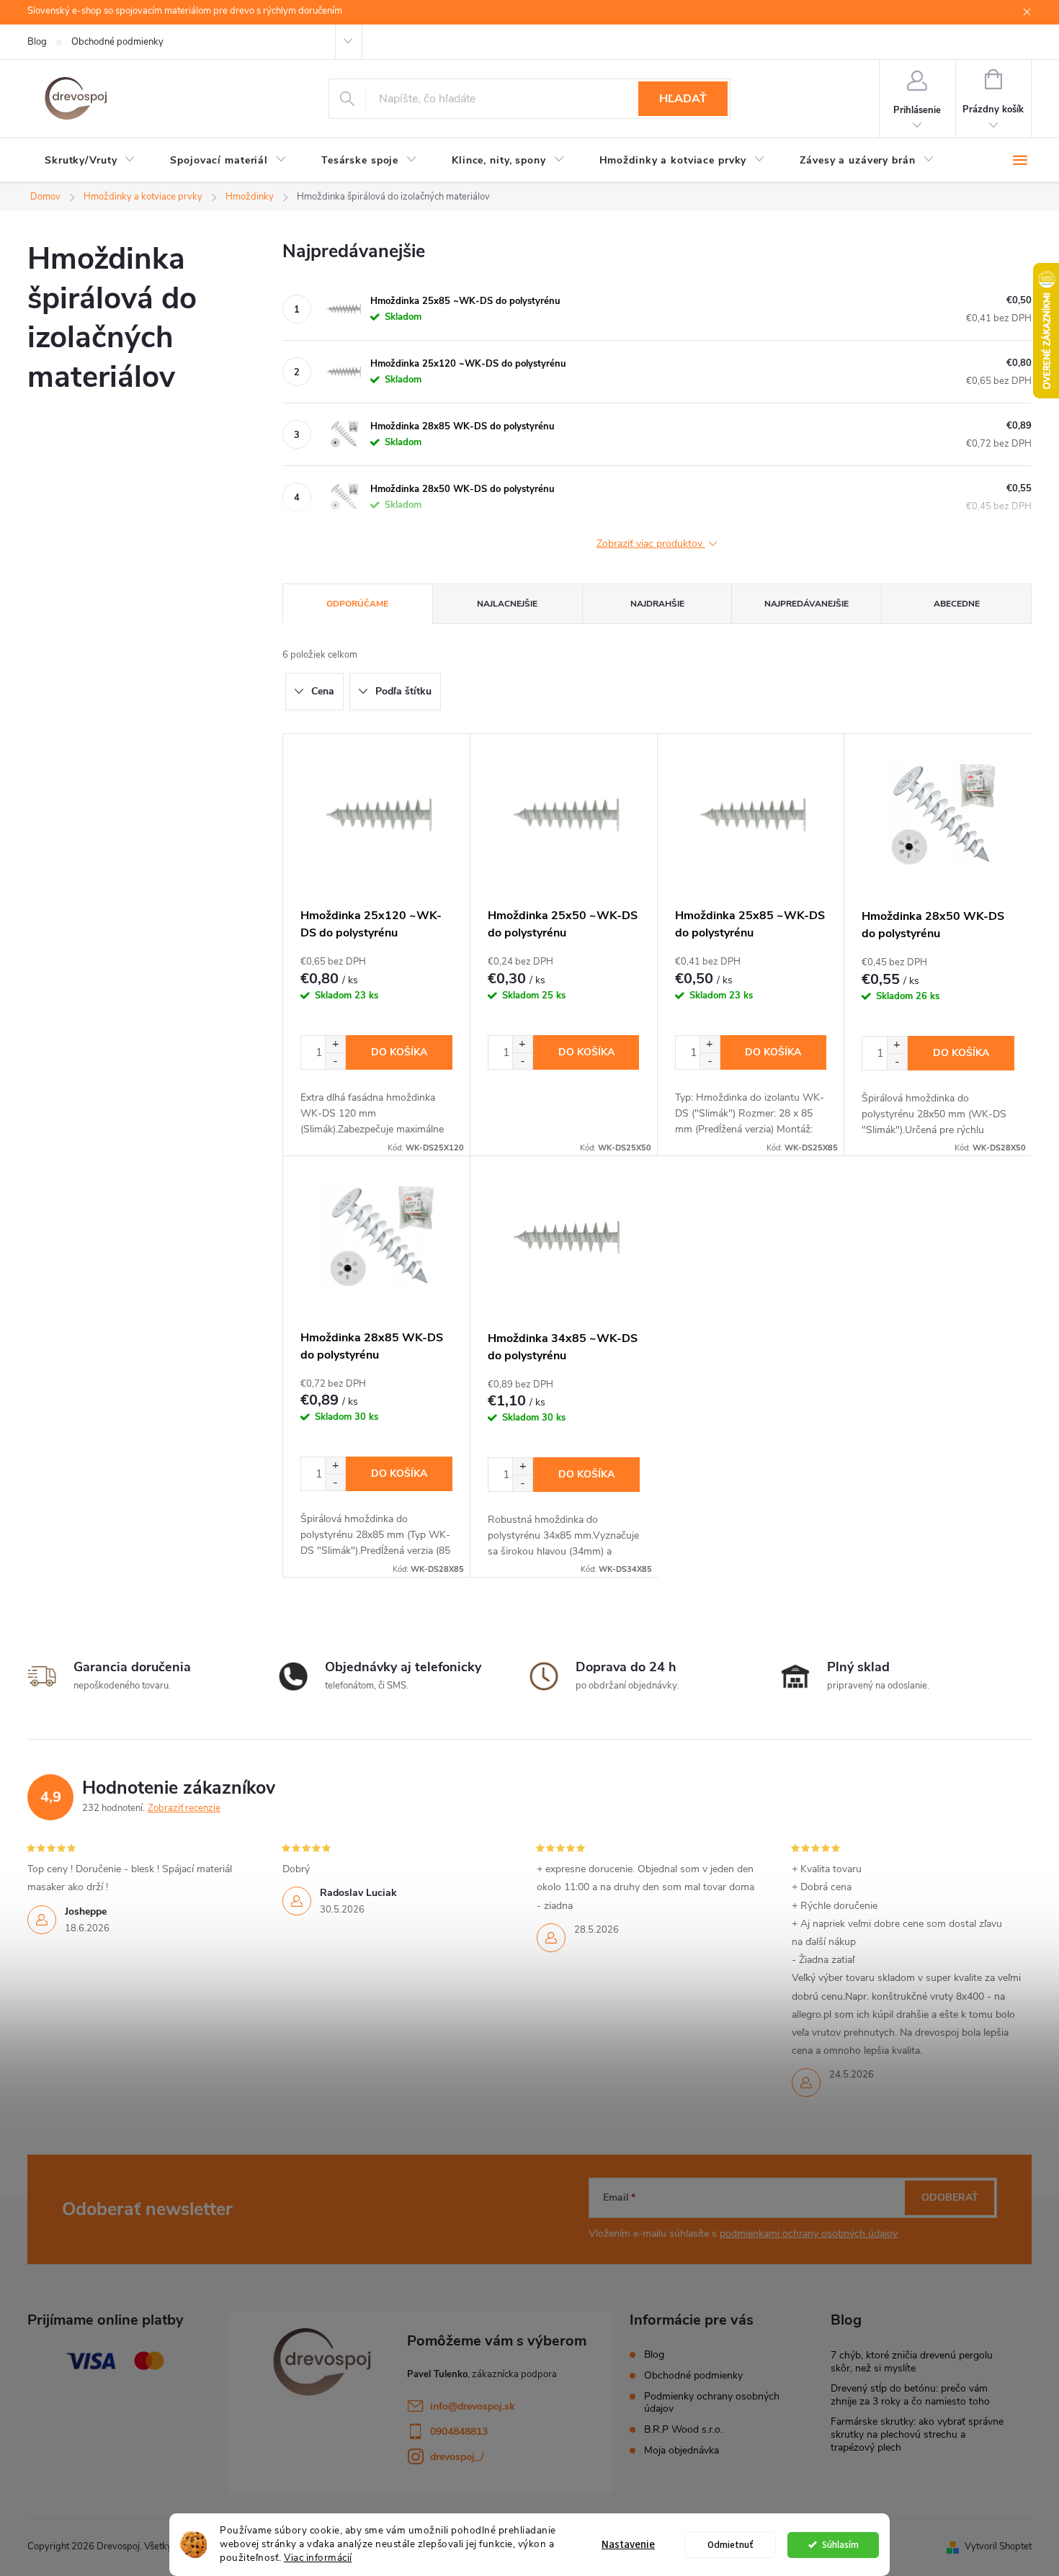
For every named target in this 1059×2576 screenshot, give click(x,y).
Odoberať (950, 2197)
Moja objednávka (682, 2450)
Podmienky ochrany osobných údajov (712, 2402)
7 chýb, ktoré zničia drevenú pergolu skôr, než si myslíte (912, 2362)
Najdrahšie (657, 604)
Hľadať (683, 99)
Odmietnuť (730, 2545)
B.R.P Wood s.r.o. (683, 2429)
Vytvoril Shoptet (998, 2546)
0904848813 (459, 2432)
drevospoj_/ (457, 2457)
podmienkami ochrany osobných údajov (809, 2233)
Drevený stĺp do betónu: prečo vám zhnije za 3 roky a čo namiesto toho (910, 2395)
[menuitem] (90, 161)
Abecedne (957, 604)
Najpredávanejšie (806, 604)
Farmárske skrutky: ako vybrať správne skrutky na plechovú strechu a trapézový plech (917, 2434)
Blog (37, 42)
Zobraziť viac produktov (651, 544)
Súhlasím (840, 2545)
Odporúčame (357, 604)
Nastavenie (628, 2545)
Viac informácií (318, 2558)
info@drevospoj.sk (473, 2406)
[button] (335, 1044)
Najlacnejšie (507, 604)
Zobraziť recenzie (184, 1808)
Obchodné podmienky (117, 42)
